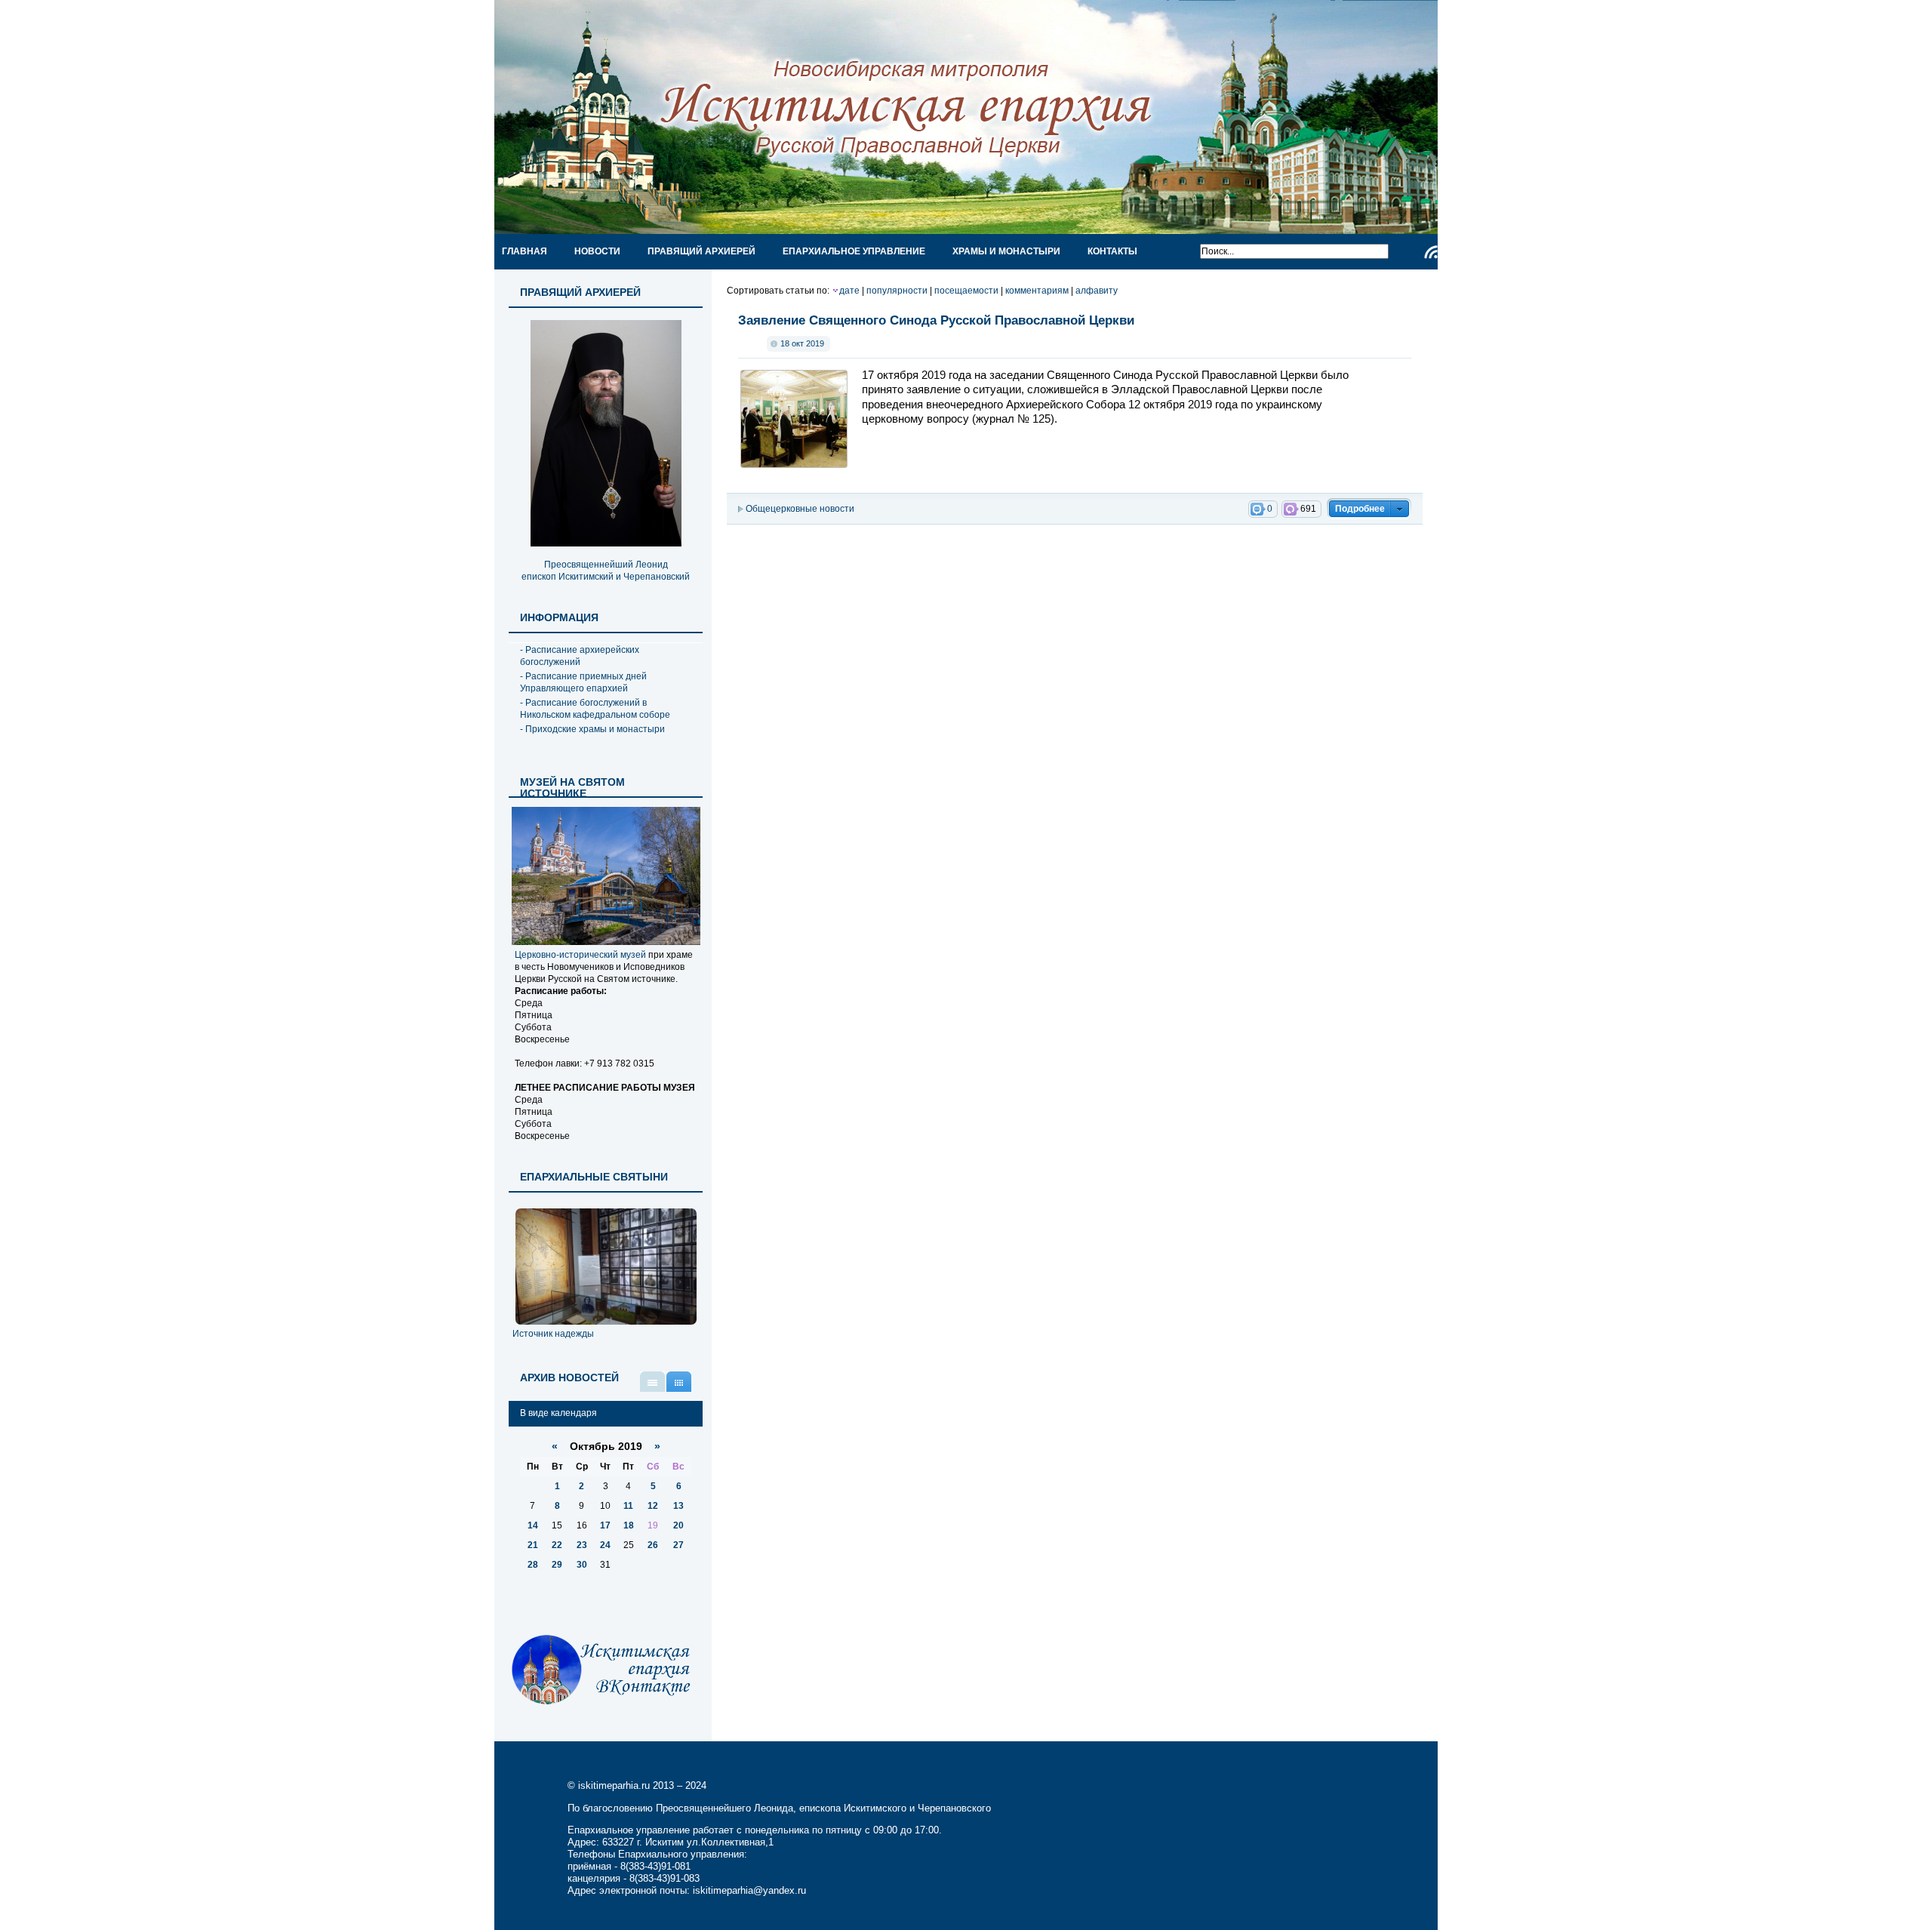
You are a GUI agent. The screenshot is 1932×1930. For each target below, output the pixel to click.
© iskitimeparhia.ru (610, 1785)
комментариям (1037, 291)
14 (533, 1525)
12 (653, 1506)
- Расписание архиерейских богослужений (580, 656)
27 (678, 1545)
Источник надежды (553, 1334)
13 (678, 1506)
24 (605, 1545)
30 (582, 1565)
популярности (897, 291)
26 (653, 1545)
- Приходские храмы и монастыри (592, 729)
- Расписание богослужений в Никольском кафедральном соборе (595, 709)
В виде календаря (679, 1382)
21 (533, 1545)
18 (629, 1525)
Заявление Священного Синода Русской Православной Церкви (936, 320)
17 (605, 1525)
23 (582, 1545)
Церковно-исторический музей (580, 955)
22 (557, 1545)
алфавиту (1097, 291)
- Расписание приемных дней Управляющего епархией (583, 682)
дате (849, 291)
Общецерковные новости (800, 509)
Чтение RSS (1431, 252)
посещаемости (966, 291)
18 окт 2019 (802, 343)
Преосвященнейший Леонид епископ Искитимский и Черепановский (606, 571)
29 (557, 1565)
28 (533, 1565)
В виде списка (652, 1382)
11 (628, 1506)
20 (678, 1525)
